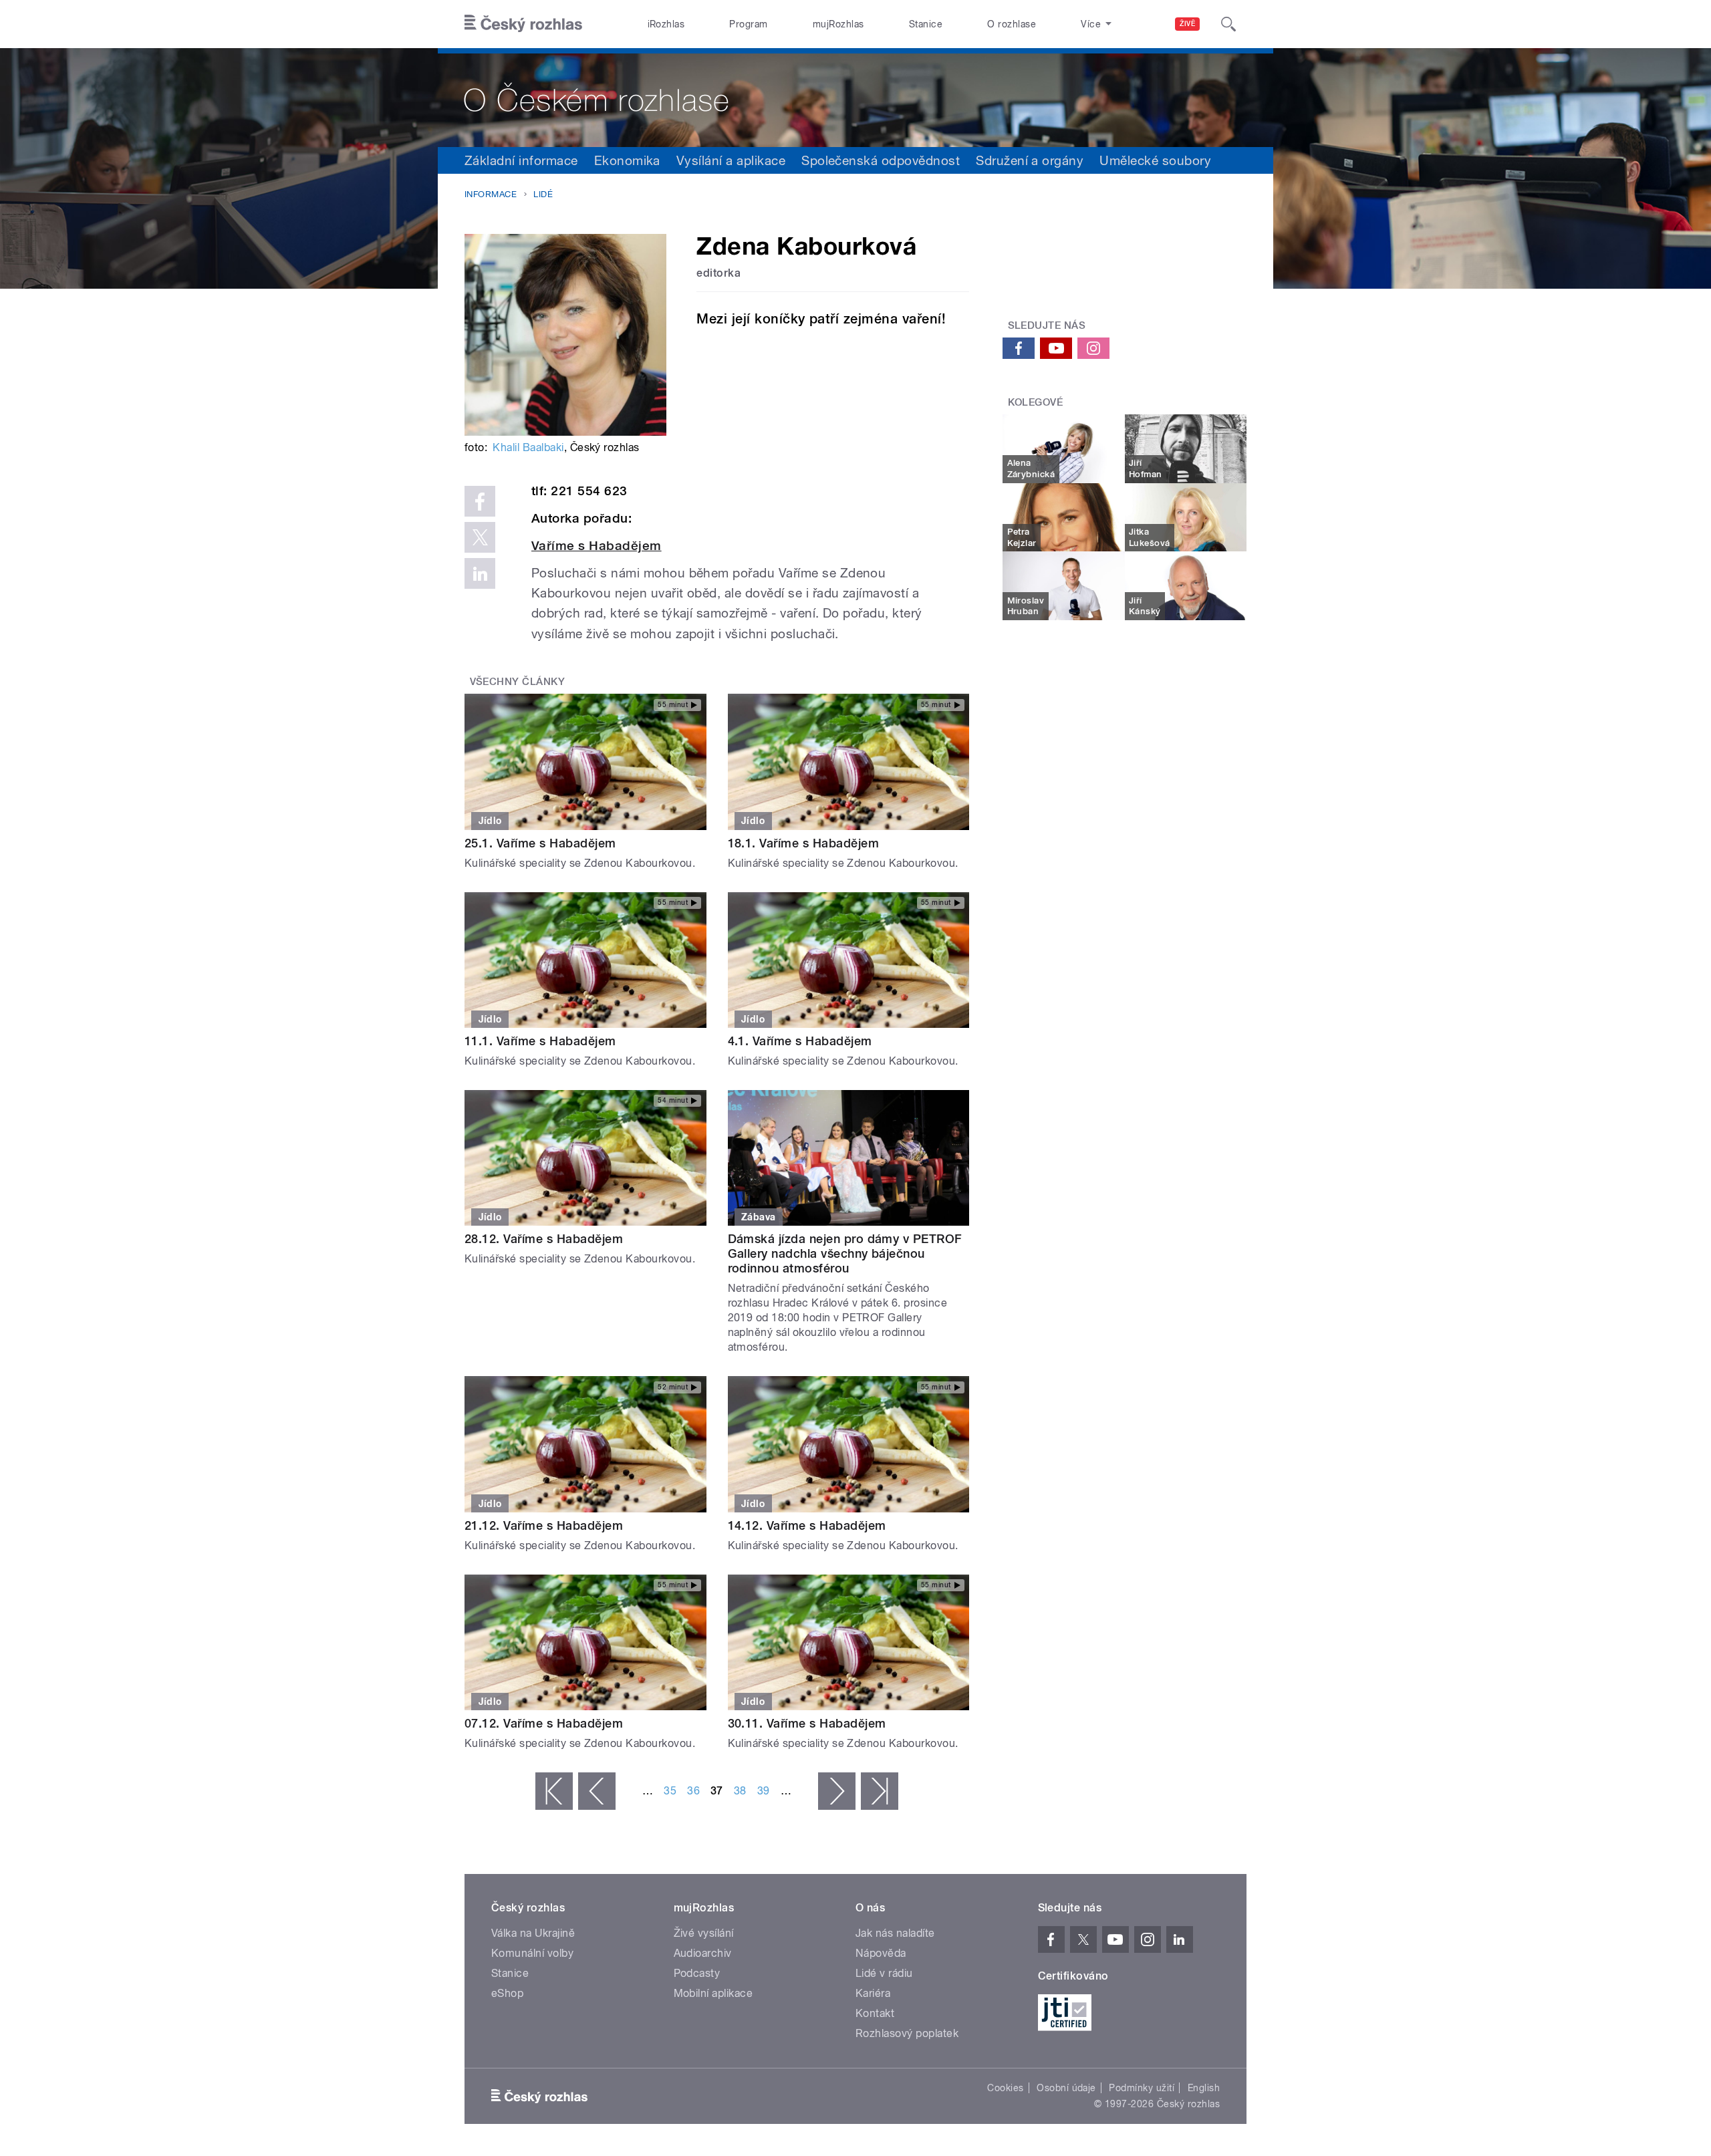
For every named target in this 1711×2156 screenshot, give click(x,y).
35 (670, 1791)
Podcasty (697, 1973)
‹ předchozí (597, 1791)
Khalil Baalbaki (528, 447)
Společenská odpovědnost (881, 160)
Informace (491, 194)
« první (554, 1791)
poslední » (880, 1791)
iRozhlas (666, 24)
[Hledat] (1228, 24)
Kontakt (875, 2013)
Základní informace (521, 160)
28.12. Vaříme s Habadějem (544, 1239)
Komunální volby (532, 1953)
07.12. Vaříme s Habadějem (544, 1723)
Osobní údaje (1066, 2088)
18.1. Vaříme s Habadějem (804, 843)
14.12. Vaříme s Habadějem (807, 1525)
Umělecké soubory (1155, 160)
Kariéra (873, 1993)
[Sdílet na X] (480, 537)
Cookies (1005, 2088)
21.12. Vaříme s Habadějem (544, 1525)
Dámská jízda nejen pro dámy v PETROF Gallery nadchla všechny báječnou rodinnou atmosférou (845, 1253)
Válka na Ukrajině (533, 1933)
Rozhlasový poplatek (907, 2033)
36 (693, 1791)
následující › (837, 1791)
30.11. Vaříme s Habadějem (807, 1723)
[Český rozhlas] (523, 24)
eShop (507, 1993)
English (1204, 2088)
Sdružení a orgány (1030, 160)
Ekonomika (627, 160)
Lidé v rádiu (884, 1973)
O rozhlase (1012, 24)
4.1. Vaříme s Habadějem (800, 1041)
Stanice (926, 24)
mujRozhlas (838, 24)
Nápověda (881, 1953)
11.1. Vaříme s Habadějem (540, 1041)
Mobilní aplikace (713, 1993)
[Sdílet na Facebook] (480, 501)
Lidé (543, 194)
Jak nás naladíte (895, 1933)
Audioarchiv (703, 1953)
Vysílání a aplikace (731, 160)
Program (748, 24)
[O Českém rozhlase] (855, 98)
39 (764, 1791)
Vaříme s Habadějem (597, 546)
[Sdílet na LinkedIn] (480, 573)
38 (740, 1791)
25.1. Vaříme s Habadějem (540, 843)
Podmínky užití (1142, 2088)
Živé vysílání (704, 1933)
